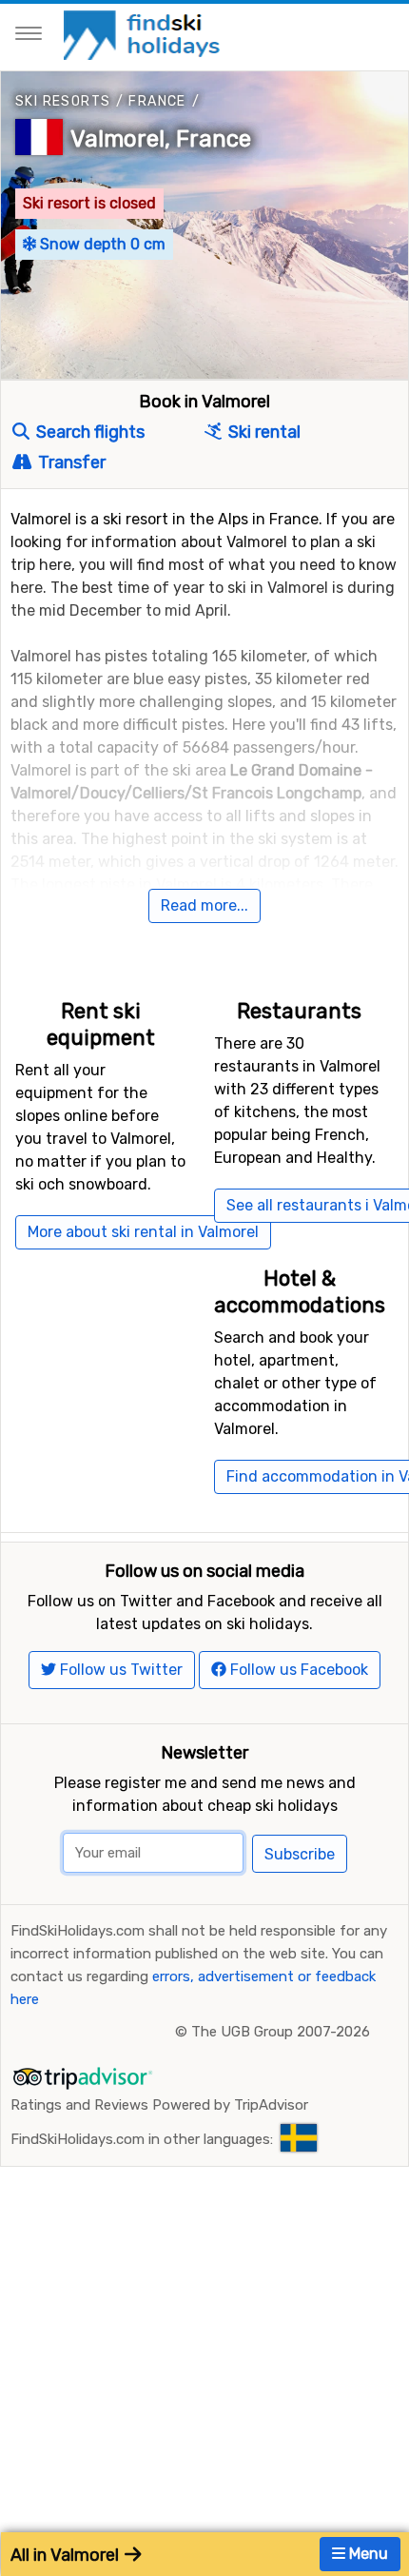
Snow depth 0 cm (101, 244)
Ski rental (263, 432)
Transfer (70, 462)
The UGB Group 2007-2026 (281, 2032)
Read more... (204, 905)
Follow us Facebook (297, 1670)
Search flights (88, 432)
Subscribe (300, 1854)
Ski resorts (63, 101)
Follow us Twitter (119, 1670)
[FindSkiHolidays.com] (144, 34)
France (157, 101)
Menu (367, 2554)
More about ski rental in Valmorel (143, 1232)
